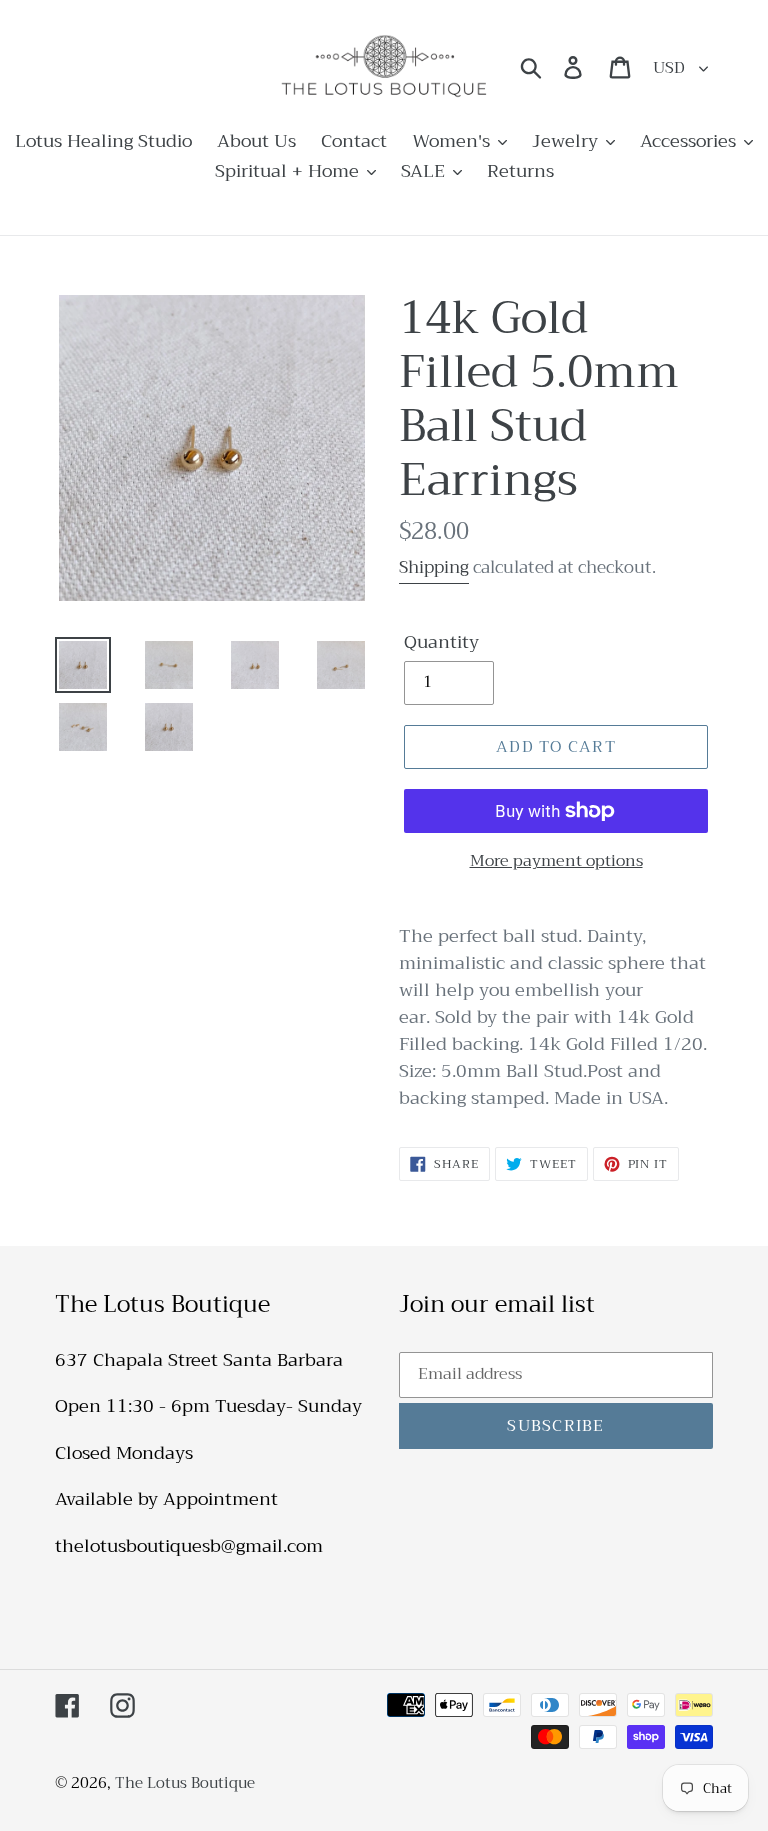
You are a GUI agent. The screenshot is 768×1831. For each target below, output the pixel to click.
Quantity (441, 642)
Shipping (434, 567)
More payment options (556, 861)
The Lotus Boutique (185, 1783)
